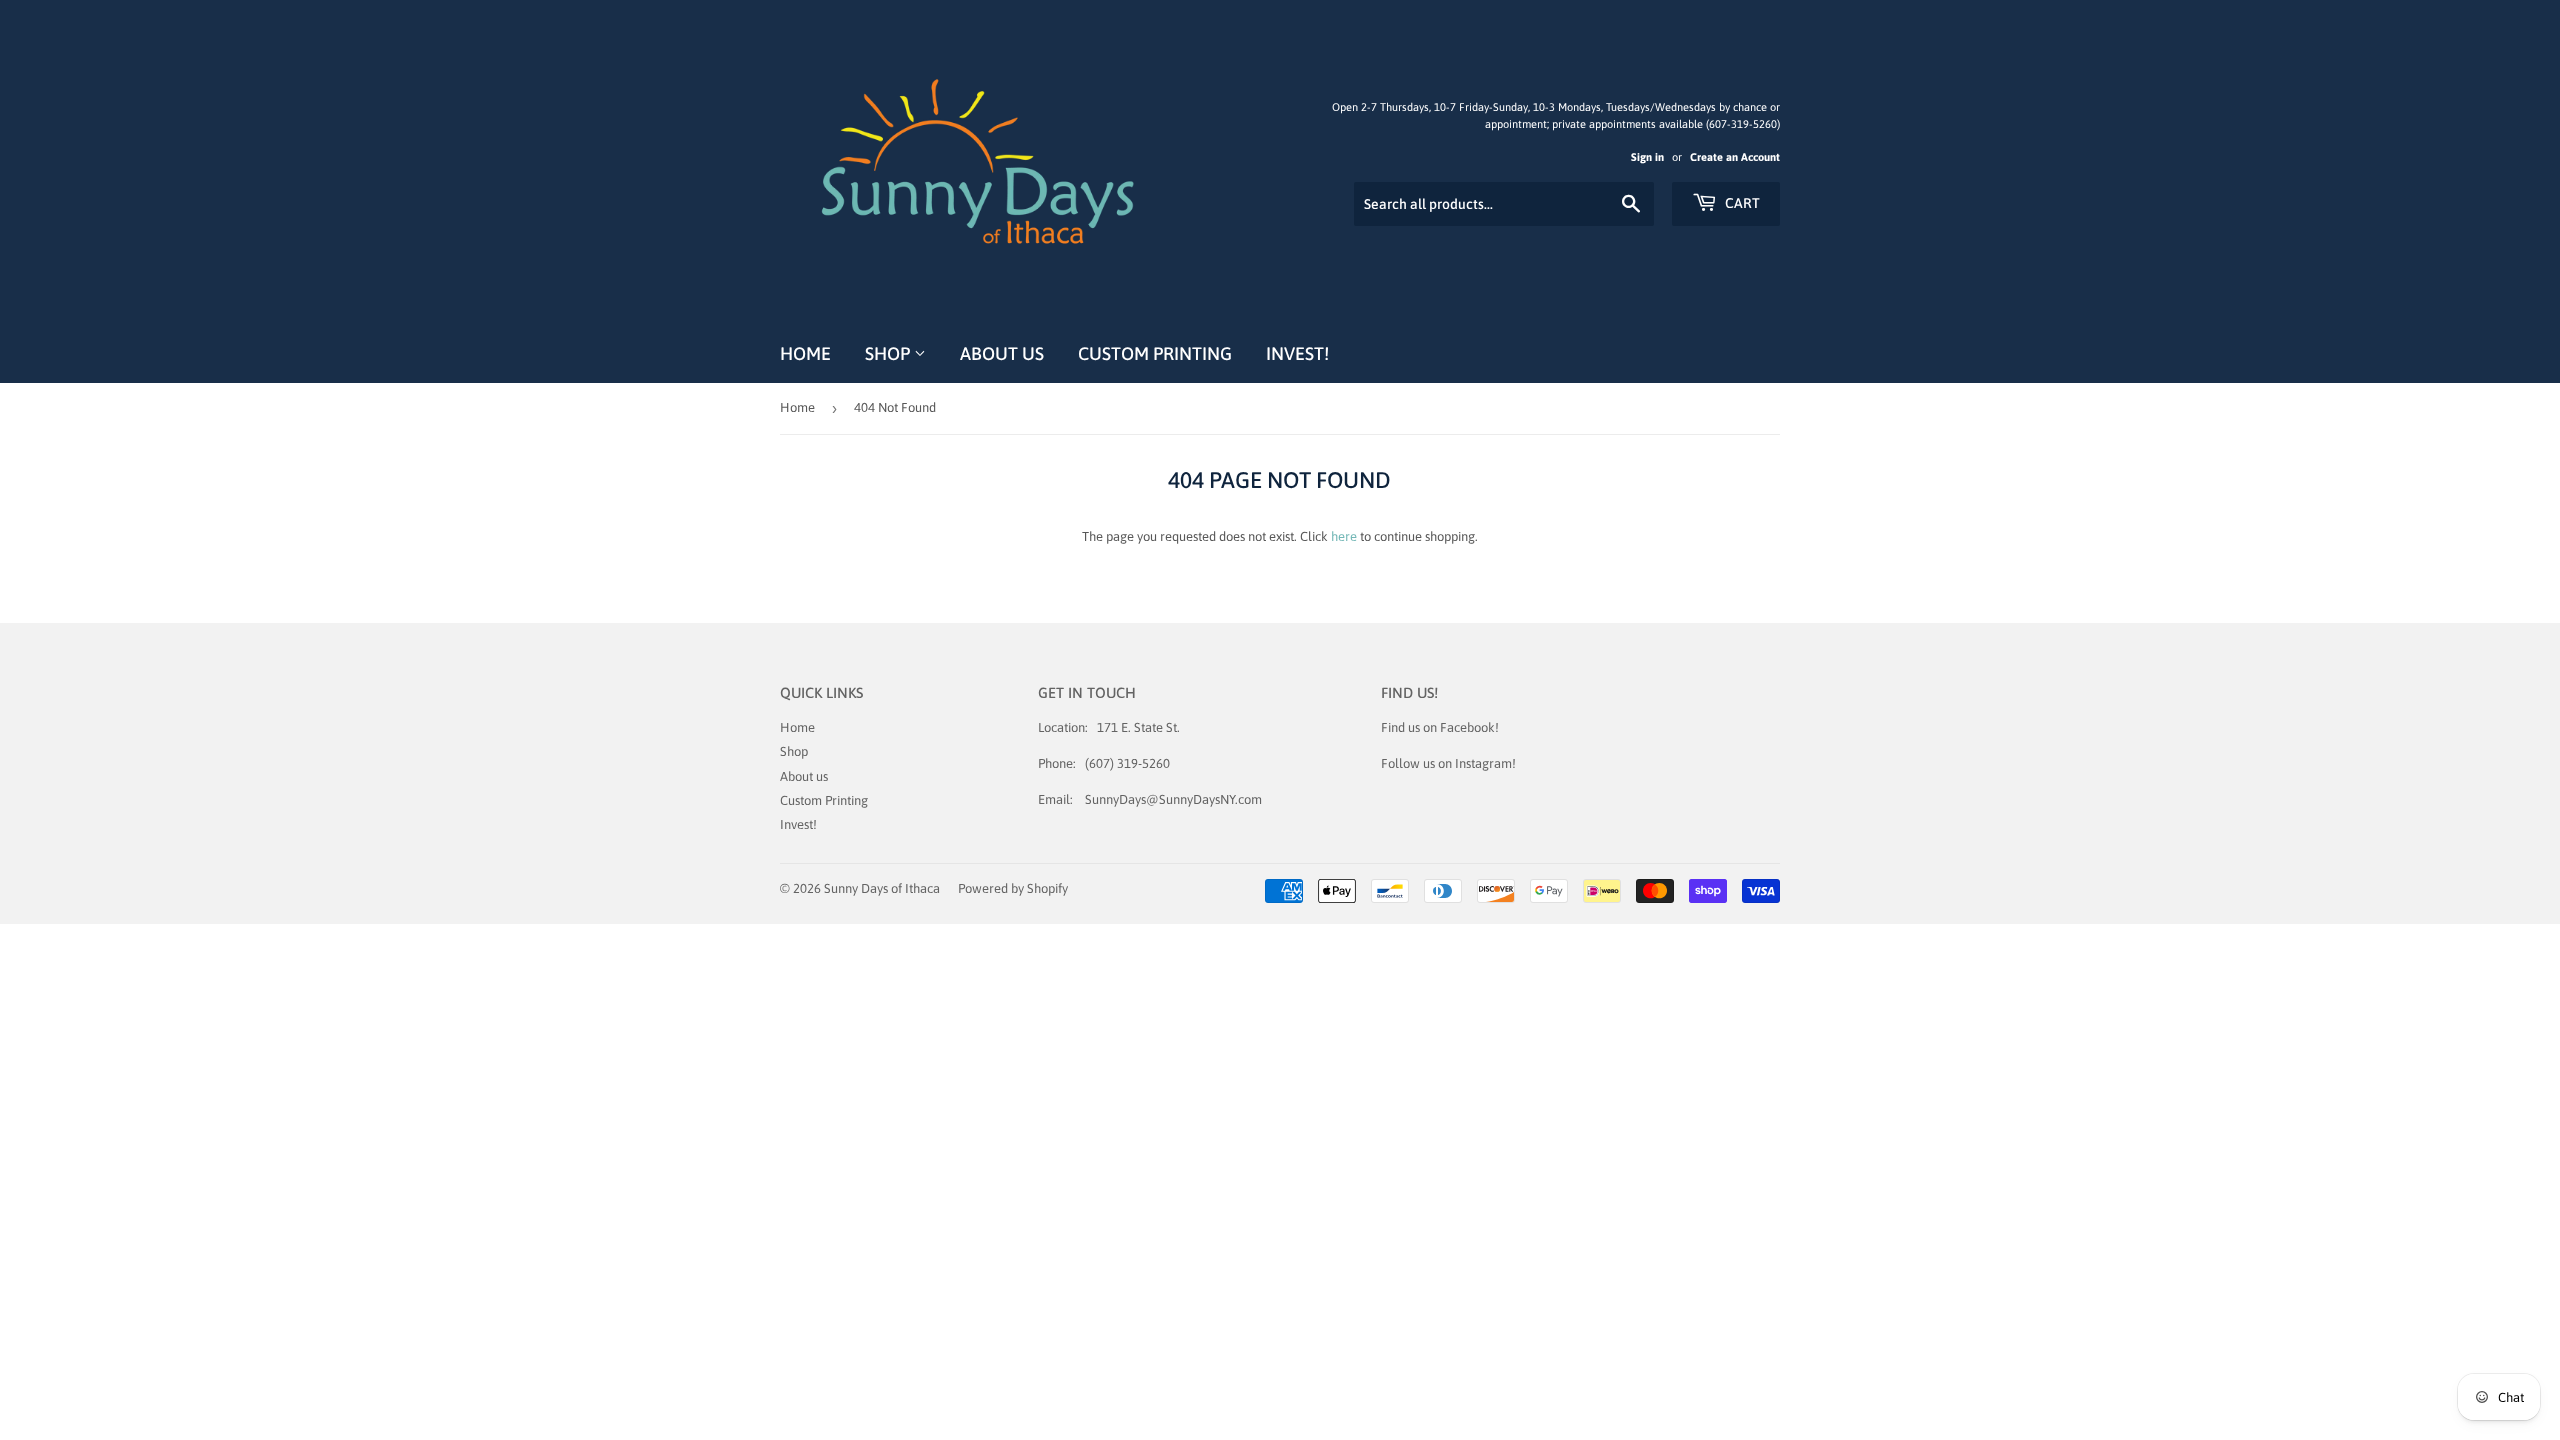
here (1344, 536)
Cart (1741, 203)
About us (1002, 353)
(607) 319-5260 (1127, 763)
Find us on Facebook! (1440, 727)
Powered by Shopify (1013, 888)
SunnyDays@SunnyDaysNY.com (1173, 799)
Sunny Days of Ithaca (882, 888)
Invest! (1297, 353)
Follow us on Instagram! (1448, 763)
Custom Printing (1155, 353)
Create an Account (1735, 157)
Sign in (1647, 157)
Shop (889, 353)
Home (805, 353)
